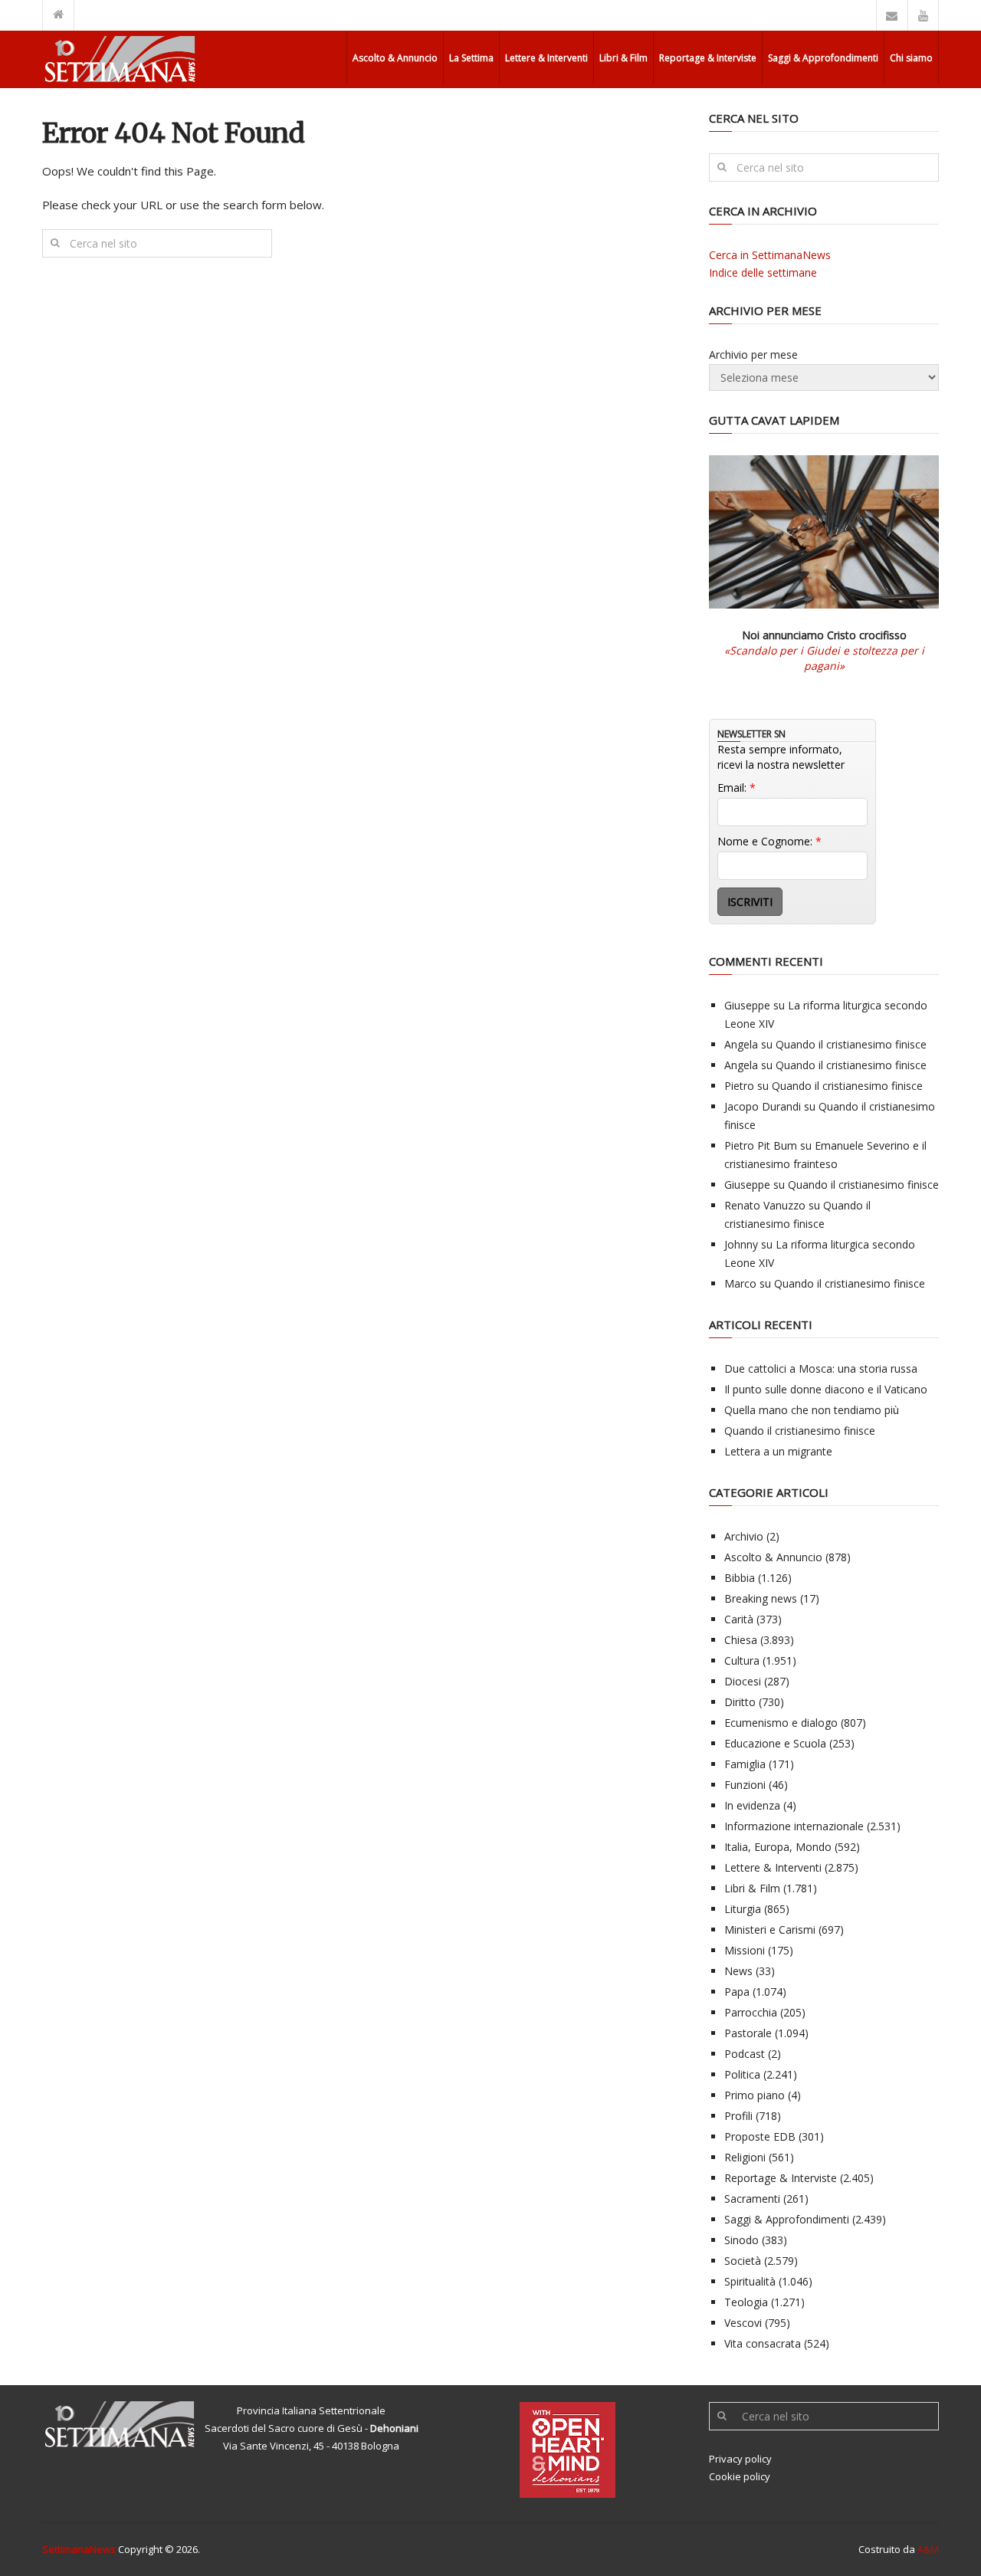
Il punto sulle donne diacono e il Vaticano (826, 1389)
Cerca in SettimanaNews (770, 255)
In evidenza (752, 1805)
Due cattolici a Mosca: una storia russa (821, 1368)
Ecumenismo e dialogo (781, 1723)
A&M (928, 2549)
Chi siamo (911, 58)
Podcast (745, 2054)
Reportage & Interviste (708, 58)
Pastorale (748, 2033)
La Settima (471, 58)
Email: (737, 788)
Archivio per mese (753, 354)
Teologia (746, 2302)
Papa (737, 1992)
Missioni (745, 1950)
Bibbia (740, 1578)
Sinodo (741, 2240)
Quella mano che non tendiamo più (812, 1410)
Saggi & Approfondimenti (823, 58)
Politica (742, 2074)
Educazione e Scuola (775, 1743)
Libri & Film (623, 58)
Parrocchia (751, 2012)
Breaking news (761, 1598)
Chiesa (741, 1640)
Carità (739, 1619)
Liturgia (743, 1909)
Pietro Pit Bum (761, 1145)
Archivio (744, 1536)
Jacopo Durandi (763, 1106)
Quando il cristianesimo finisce (851, 1044)
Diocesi (743, 1681)
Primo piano (755, 2095)
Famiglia (745, 1764)
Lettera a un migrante (778, 1451)
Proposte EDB (760, 2136)
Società (743, 2261)
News (738, 1971)
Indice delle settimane (763, 272)
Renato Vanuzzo (765, 1205)
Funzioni (745, 1785)
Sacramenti (752, 2199)
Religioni (745, 2157)
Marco (740, 1283)
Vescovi (743, 2323)
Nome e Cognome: (769, 841)
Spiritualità (750, 2281)
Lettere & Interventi (546, 58)
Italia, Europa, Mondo (778, 1847)
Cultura (742, 1660)
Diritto (740, 1702)
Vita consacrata (763, 2343)
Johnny (741, 1244)
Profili (738, 2116)
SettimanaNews (79, 2549)
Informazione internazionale (794, 1826)
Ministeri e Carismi (770, 1930)
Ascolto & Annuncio (395, 58)
